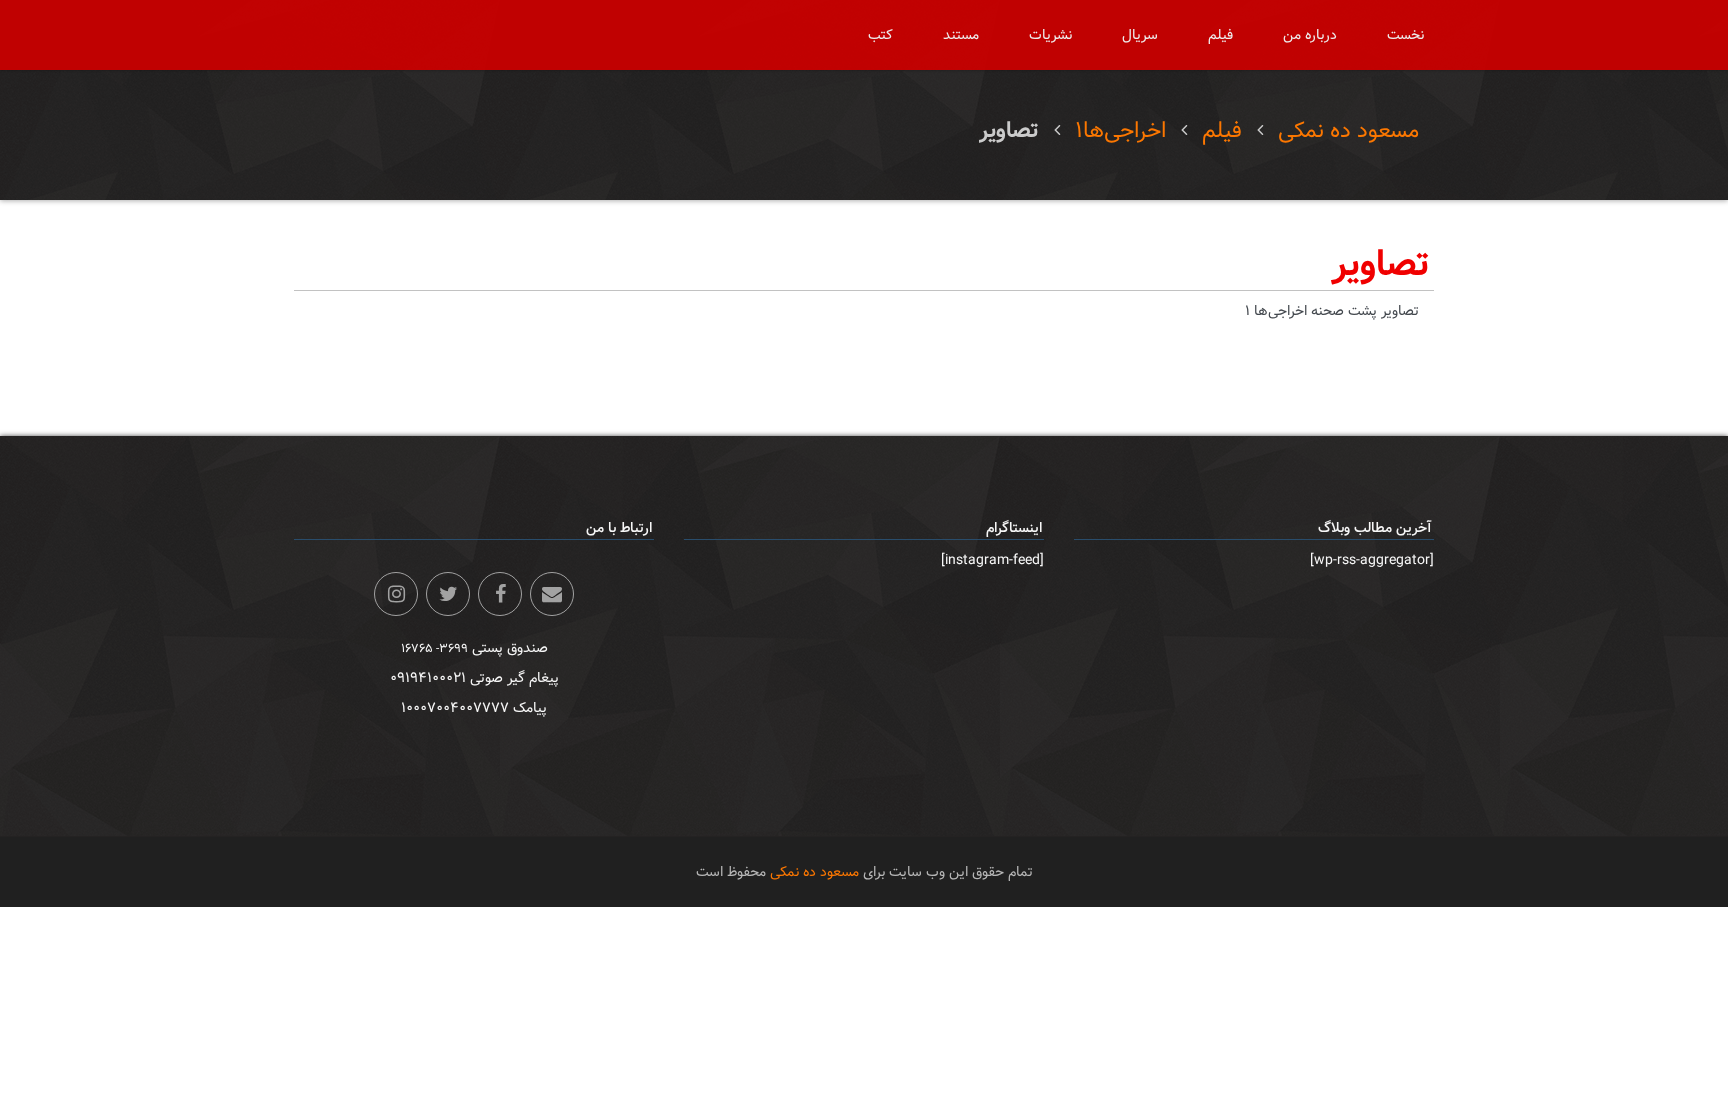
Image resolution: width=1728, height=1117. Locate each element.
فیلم (1220, 35)
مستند (961, 35)
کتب (880, 35)
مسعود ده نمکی (1348, 130)
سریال (1140, 35)
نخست (1405, 35)
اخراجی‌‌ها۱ (1120, 130)
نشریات (1050, 35)
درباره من (1310, 35)
